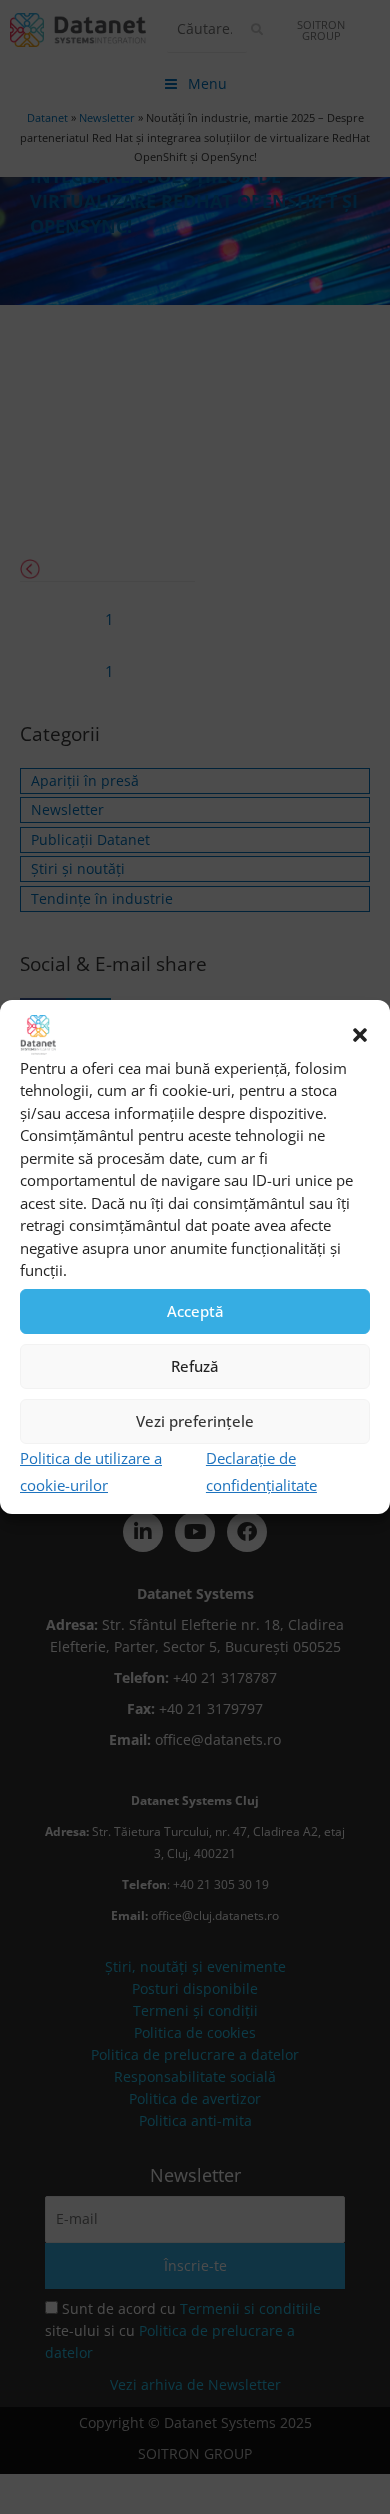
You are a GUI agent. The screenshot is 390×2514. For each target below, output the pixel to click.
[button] (360, 1035)
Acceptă (195, 1311)
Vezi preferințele (195, 1421)
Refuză (195, 1366)
